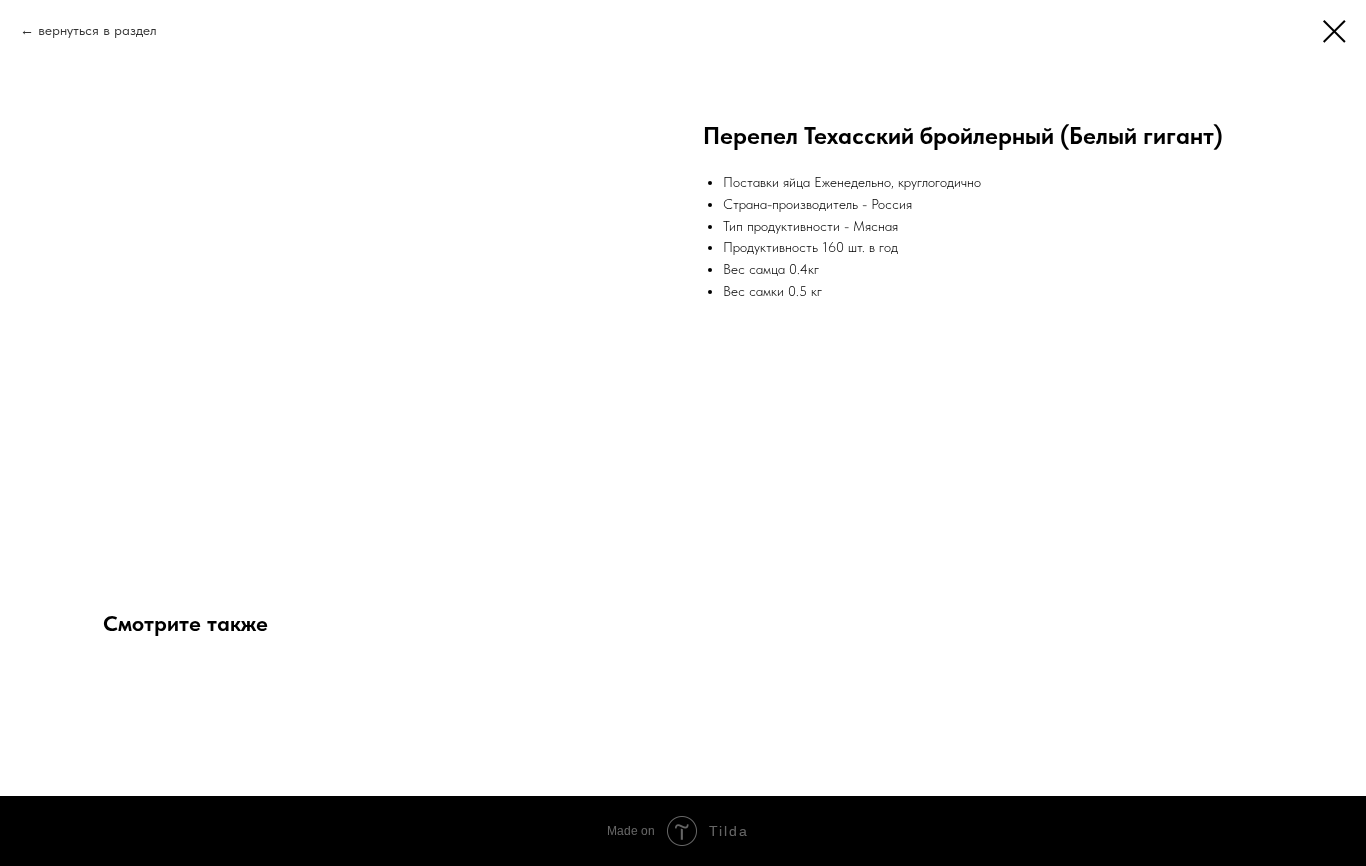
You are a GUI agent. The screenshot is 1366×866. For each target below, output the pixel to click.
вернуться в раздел (97, 30)
